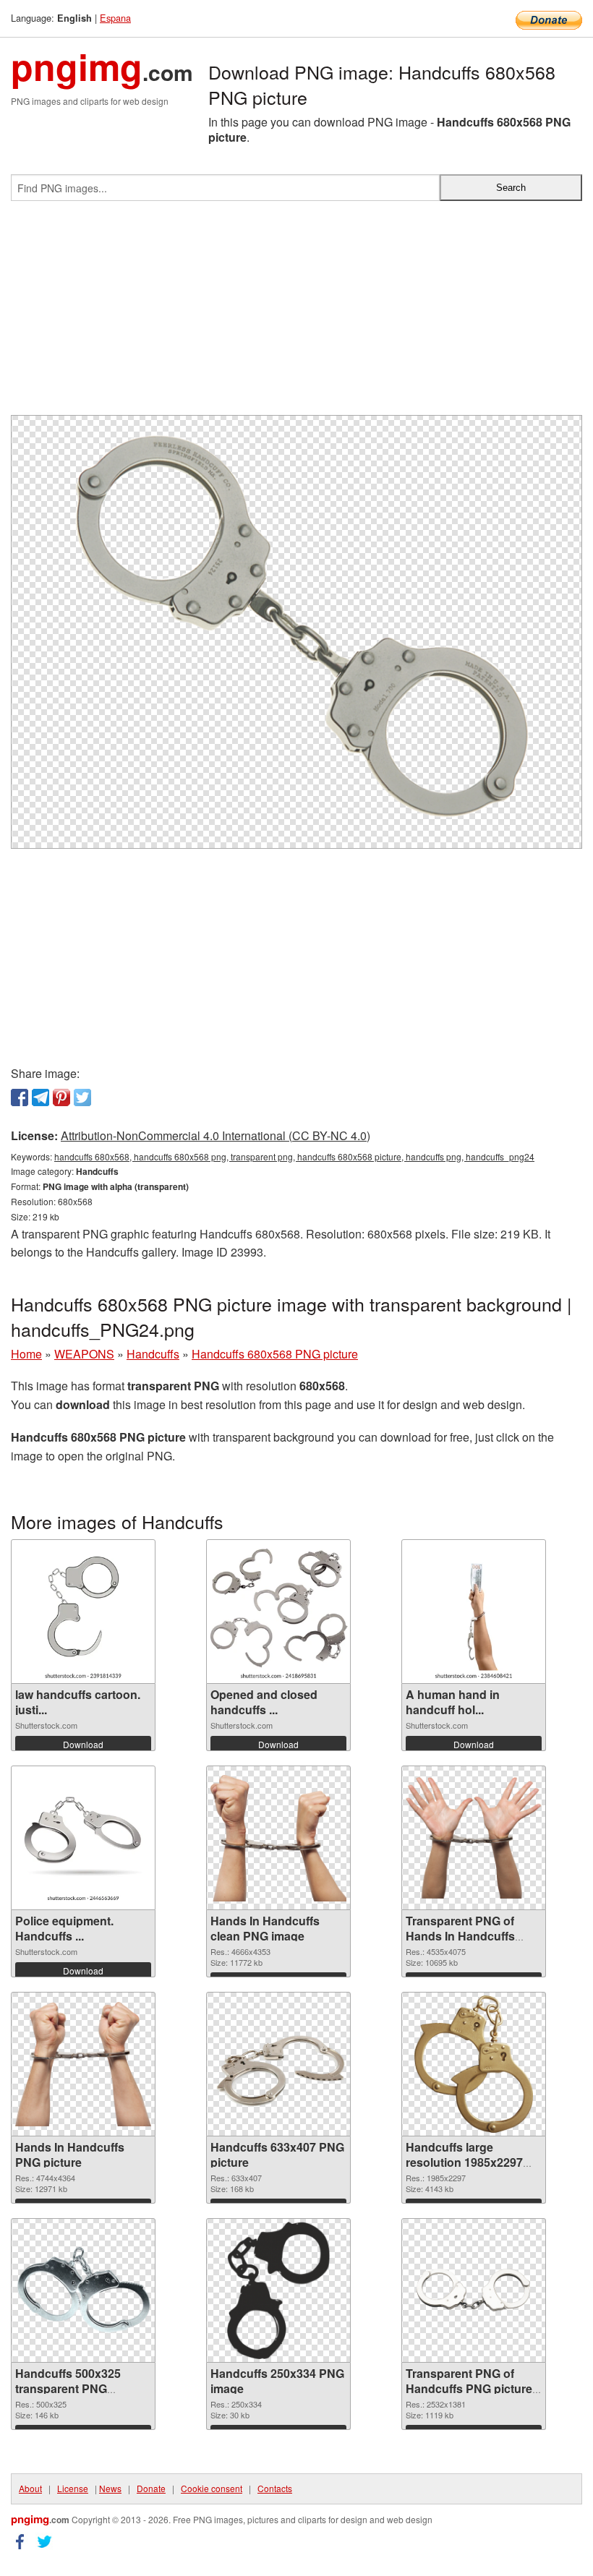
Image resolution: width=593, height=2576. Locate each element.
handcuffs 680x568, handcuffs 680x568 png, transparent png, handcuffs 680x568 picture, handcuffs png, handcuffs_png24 (294, 1156)
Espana (115, 18)
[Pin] (61, 1097)
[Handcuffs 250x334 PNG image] (278, 2290)
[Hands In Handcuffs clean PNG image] (278, 1838)
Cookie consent (212, 2488)
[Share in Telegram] (40, 1097)
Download (83, 1744)
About (30, 2488)
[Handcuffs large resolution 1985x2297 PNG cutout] (473, 2064)
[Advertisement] (296, 314)
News (110, 2488)
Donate (151, 2488)
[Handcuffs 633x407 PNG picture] (278, 2064)
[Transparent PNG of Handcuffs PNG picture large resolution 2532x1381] (474, 2290)
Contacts (275, 2488)
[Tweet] (82, 1097)
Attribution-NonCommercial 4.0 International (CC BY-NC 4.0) (216, 1135)
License (73, 2488)
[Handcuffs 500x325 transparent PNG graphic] (83, 2290)
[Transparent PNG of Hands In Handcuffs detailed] (474, 1838)
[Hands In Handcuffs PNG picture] (83, 2064)
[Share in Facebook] (20, 1097)
